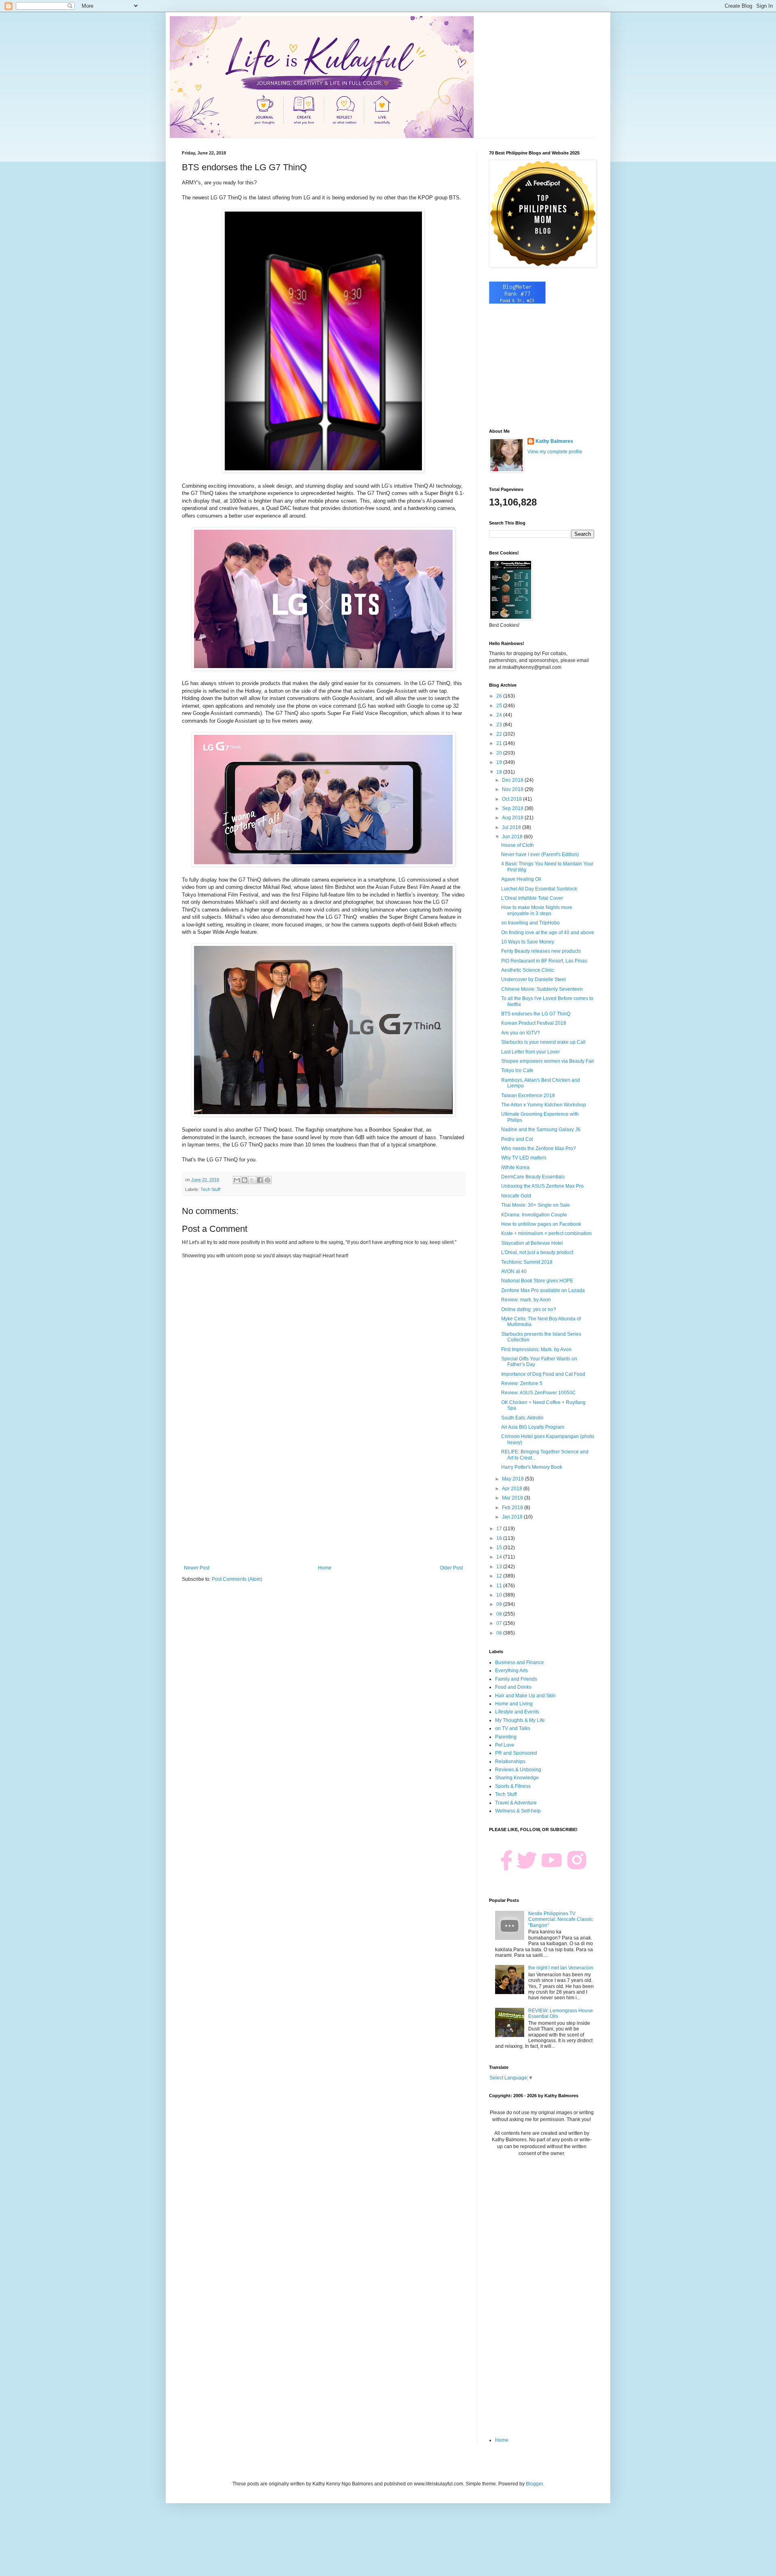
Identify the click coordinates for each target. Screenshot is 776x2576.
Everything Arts (511, 1671)
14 (500, 1557)
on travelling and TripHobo (530, 923)
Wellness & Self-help (518, 1811)
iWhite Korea (515, 1167)
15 (500, 1548)
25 (500, 706)
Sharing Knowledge (517, 1778)
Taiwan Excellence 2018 (528, 1096)
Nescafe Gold (516, 1196)
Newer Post (197, 1568)
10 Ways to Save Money (528, 942)
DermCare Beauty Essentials (533, 1177)
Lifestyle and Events (517, 1712)
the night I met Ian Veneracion (561, 1968)
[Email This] (237, 1180)
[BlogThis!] (245, 1180)
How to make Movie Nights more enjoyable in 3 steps (537, 910)
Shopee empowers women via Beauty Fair (548, 1061)
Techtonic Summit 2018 (527, 1262)
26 (500, 696)
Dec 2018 (513, 780)
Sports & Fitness (513, 1786)
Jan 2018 (513, 1517)
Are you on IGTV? (521, 1033)
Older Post (451, 1568)
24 (500, 715)
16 (500, 1538)
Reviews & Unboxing (518, 1770)
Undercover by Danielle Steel (533, 979)
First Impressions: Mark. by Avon (536, 1349)
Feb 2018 (513, 1508)
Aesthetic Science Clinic (528, 970)
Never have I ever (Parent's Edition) (540, 854)
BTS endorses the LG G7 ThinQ (536, 1014)
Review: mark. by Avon (526, 1300)
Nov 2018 (513, 789)
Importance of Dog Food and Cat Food (543, 1374)
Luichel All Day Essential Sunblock (539, 889)
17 (500, 1529)
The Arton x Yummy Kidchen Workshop (544, 1105)
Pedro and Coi (517, 1139)
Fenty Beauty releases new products (541, 951)
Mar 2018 (513, 1498)
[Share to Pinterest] (268, 1180)
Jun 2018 (513, 837)
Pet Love (505, 1745)
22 (500, 734)
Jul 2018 (512, 827)
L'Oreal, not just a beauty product (537, 1252)
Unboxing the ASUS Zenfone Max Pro (542, 1186)
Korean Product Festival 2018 (534, 1023)
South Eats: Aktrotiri (522, 1418)
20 (500, 753)
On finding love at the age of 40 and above (548, 933)
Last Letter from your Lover (530, 1052)
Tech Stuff (210, 1189)
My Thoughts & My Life (520, 1720)
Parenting (506, 1737)
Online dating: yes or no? (529, 1309)
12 (500, 1576)
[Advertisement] (323, 1498)
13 (500, 1567)
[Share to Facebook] (260, 1180)
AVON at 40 (514, 1271)
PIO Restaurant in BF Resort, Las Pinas (544, 961)
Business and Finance (520, 1662)
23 (500, 725)
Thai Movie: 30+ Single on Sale (536, 1205)
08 (500, 1614)
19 (500, 762)
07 (500, 1623)
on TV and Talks (513, 1728)
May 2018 (513, 1479)
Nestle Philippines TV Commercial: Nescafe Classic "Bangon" (561, 1919)
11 (500, 1586)
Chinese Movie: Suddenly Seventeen (542, 989)
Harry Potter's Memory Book (532, 1467)
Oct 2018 (512, 799)
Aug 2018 (513, 818)
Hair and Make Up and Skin (525, 1696)
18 (500, 772)
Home (325, 1568)
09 (500, 1604)
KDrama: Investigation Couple (534, 1215)
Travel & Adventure (516, 1803)
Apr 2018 (513, 1489)
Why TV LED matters (524, 1158)
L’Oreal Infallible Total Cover (532, 898)
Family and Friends (516, 1679)
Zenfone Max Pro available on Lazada (543, 1290)
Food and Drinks (513, 1687)
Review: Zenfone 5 (522, 1383)
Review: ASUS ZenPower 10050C (539, 1393)
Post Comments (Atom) (237, 1579)
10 (500, 1595)
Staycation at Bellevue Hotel (532, 1243)
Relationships (510, 1762)
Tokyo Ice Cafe (517, 1070)
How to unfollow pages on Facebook (541, 1224)
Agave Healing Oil (521, 879)
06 (500, 1633)
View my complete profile (555, 452)
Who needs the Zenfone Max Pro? (539, 1148)
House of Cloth (518, 845)
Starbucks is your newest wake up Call (543, 1042)
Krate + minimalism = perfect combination (546, 1233)
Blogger (534, 2484)
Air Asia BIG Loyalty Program (533, 1427)
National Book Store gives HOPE (537, 1281)
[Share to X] (252, 1180)
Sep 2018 (513, 808)
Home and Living (514, 1704)
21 (500, 743)
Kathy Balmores (554, 441)
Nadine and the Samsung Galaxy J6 (541, 1129)
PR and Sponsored (516, 1753)
